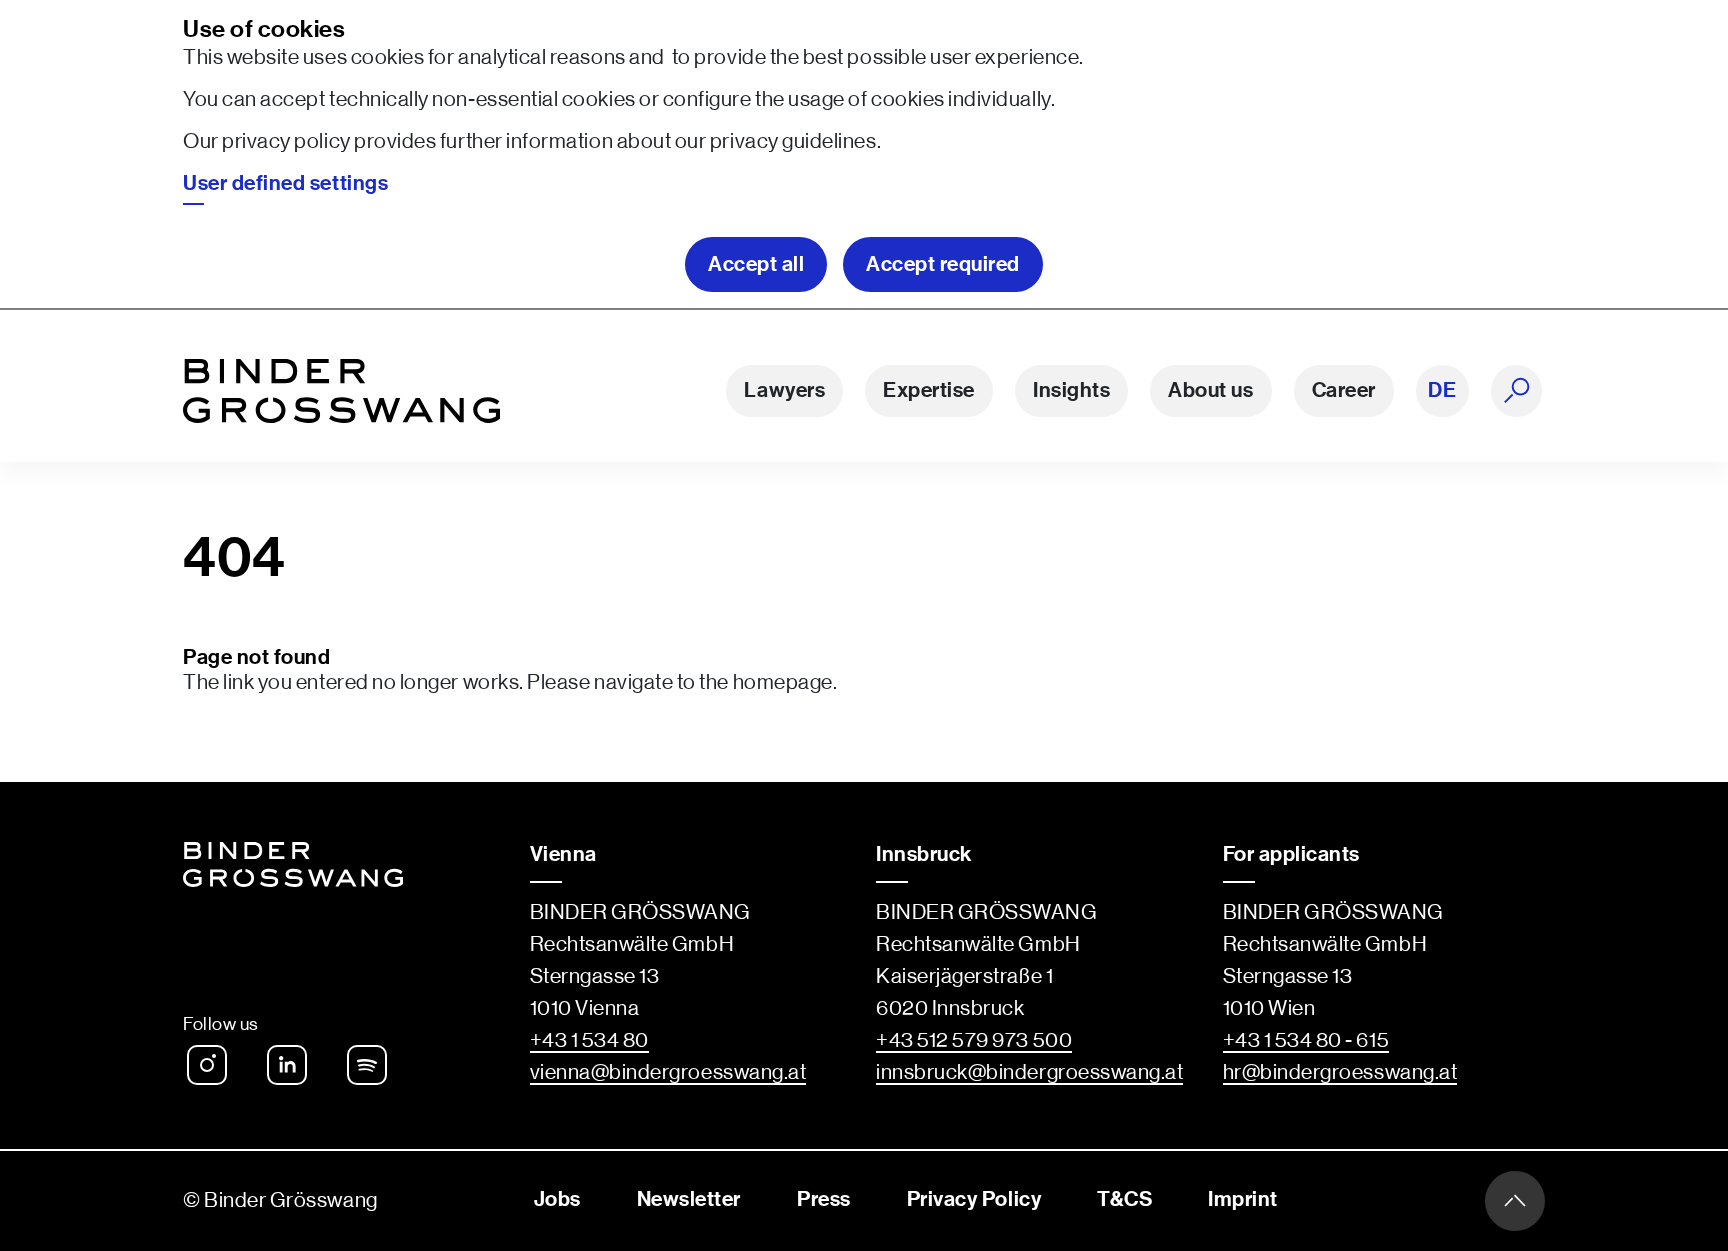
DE (1442, 390)
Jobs (557, 1199)
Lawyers (784, 390)
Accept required (943, 264)
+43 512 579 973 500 (974, 1040)
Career (1344, 390)
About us (1210, 390)
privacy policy (286, 141)
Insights (1071, 390)
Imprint (1243, 1199)
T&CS (1124, 1199)
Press (824, 1199)
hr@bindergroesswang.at (1340, 1072)
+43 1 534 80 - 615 (1306, 1040)
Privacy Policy (974, 1199)
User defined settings (285, 183)
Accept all (756, 264)
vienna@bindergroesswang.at (668, 1072)
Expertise (929, 390)
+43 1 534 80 (589, 1040)
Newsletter (689, 1199)
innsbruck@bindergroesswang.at (1029, 1072)
